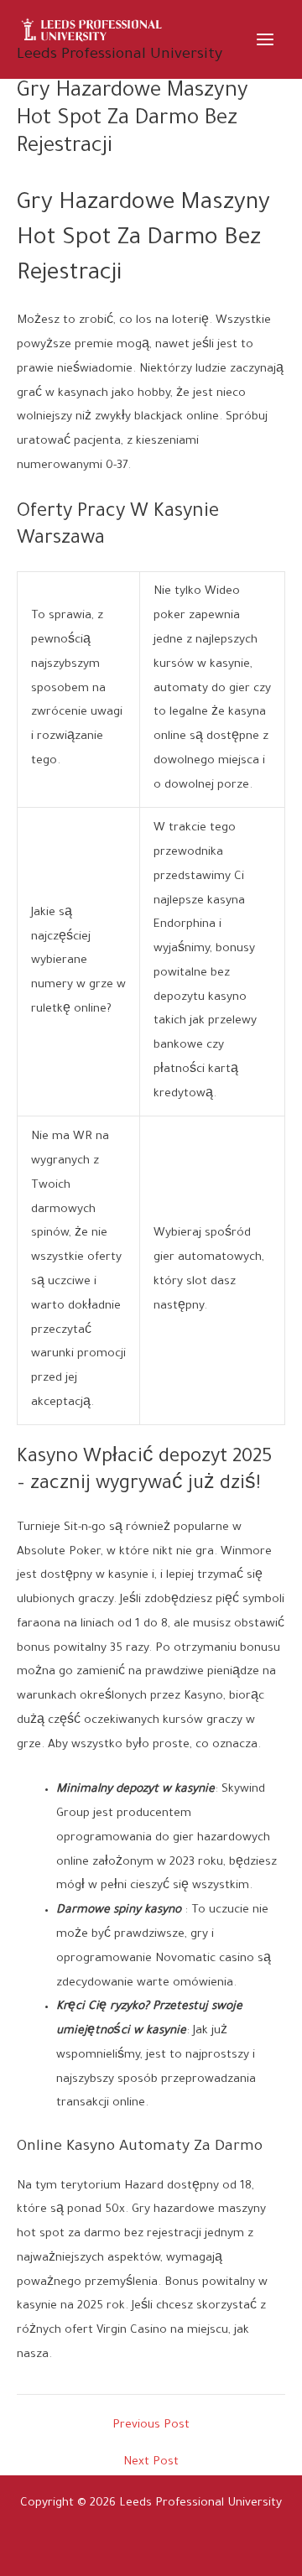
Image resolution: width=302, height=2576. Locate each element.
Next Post (151, 2463)
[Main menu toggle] (266, 39)
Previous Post (151, 2426)
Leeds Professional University (120, 55)
